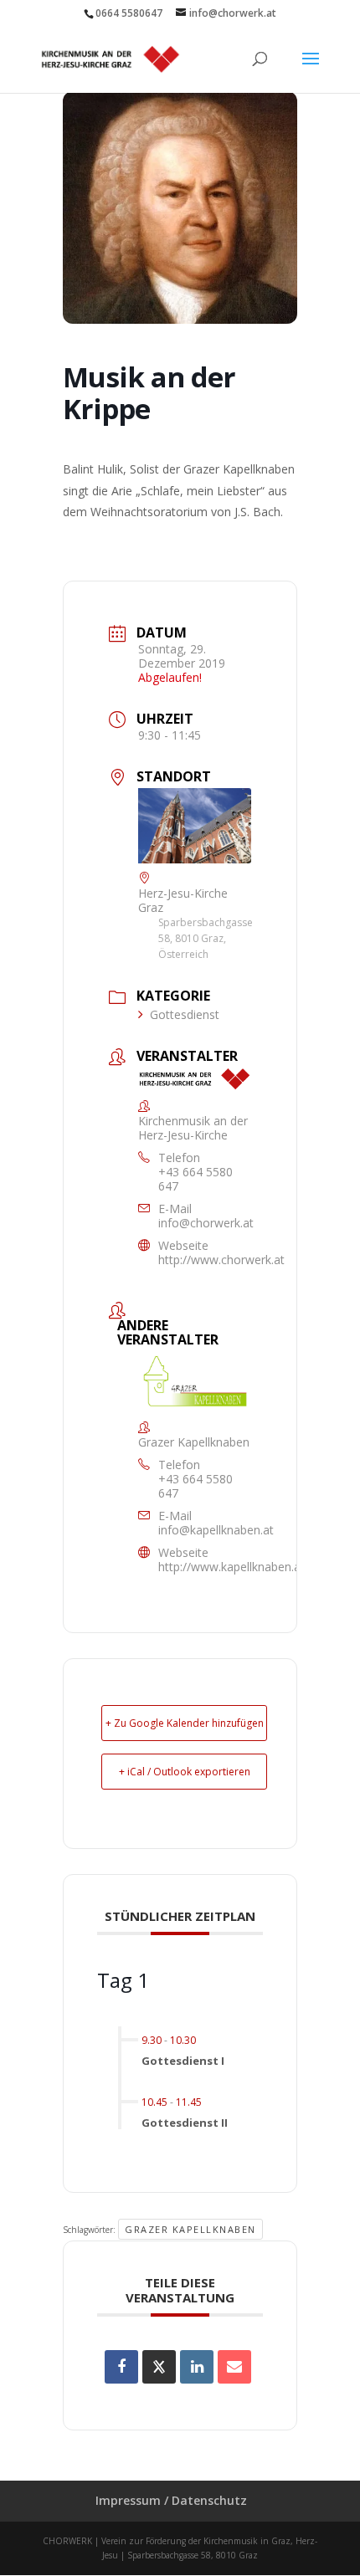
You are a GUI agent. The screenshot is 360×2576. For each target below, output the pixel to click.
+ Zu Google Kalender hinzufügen (185, 1723)
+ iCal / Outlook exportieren (185, 1772)
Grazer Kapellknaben (190, 2229)
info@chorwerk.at (206, 1223)
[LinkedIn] (197, 2367)
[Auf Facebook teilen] (121, 2367)
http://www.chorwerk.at (221, 1260)
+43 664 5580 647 (195, 1179)
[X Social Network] (159, 2367)
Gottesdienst (185, 1014)
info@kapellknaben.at (216, 1530)
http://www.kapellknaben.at (231, 1567)
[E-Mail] (234, 2367)
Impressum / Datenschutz (171, 2500)
